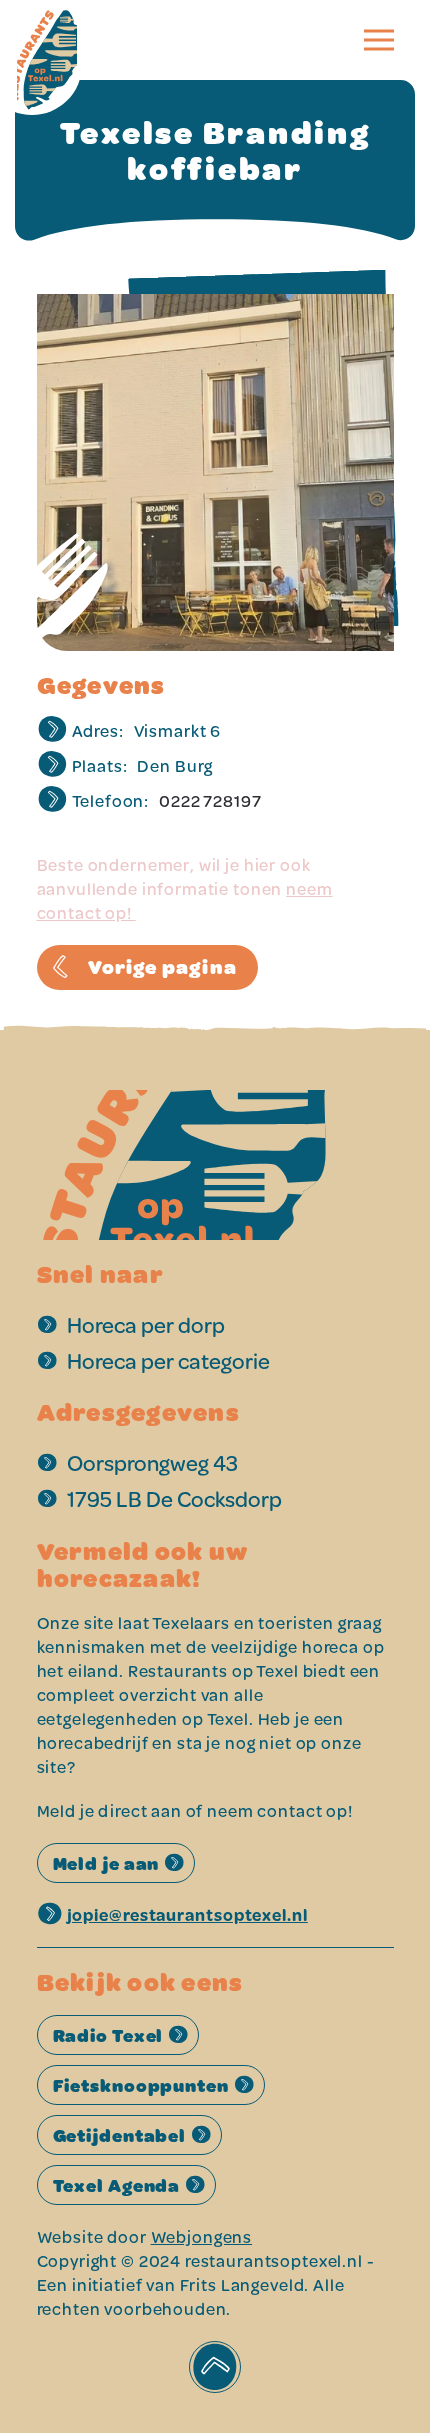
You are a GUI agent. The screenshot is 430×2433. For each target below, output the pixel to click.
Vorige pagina (162, 966)
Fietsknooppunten (141, 2085)
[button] (379, 40)
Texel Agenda (117, 2185)
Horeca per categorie (168, 1360)
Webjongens (202, 2236)
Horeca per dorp (146, 1324)
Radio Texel (108, 2035)
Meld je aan (106, 1863)
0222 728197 (210, 800)
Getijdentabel (120, 2135)
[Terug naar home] (67, 40)
